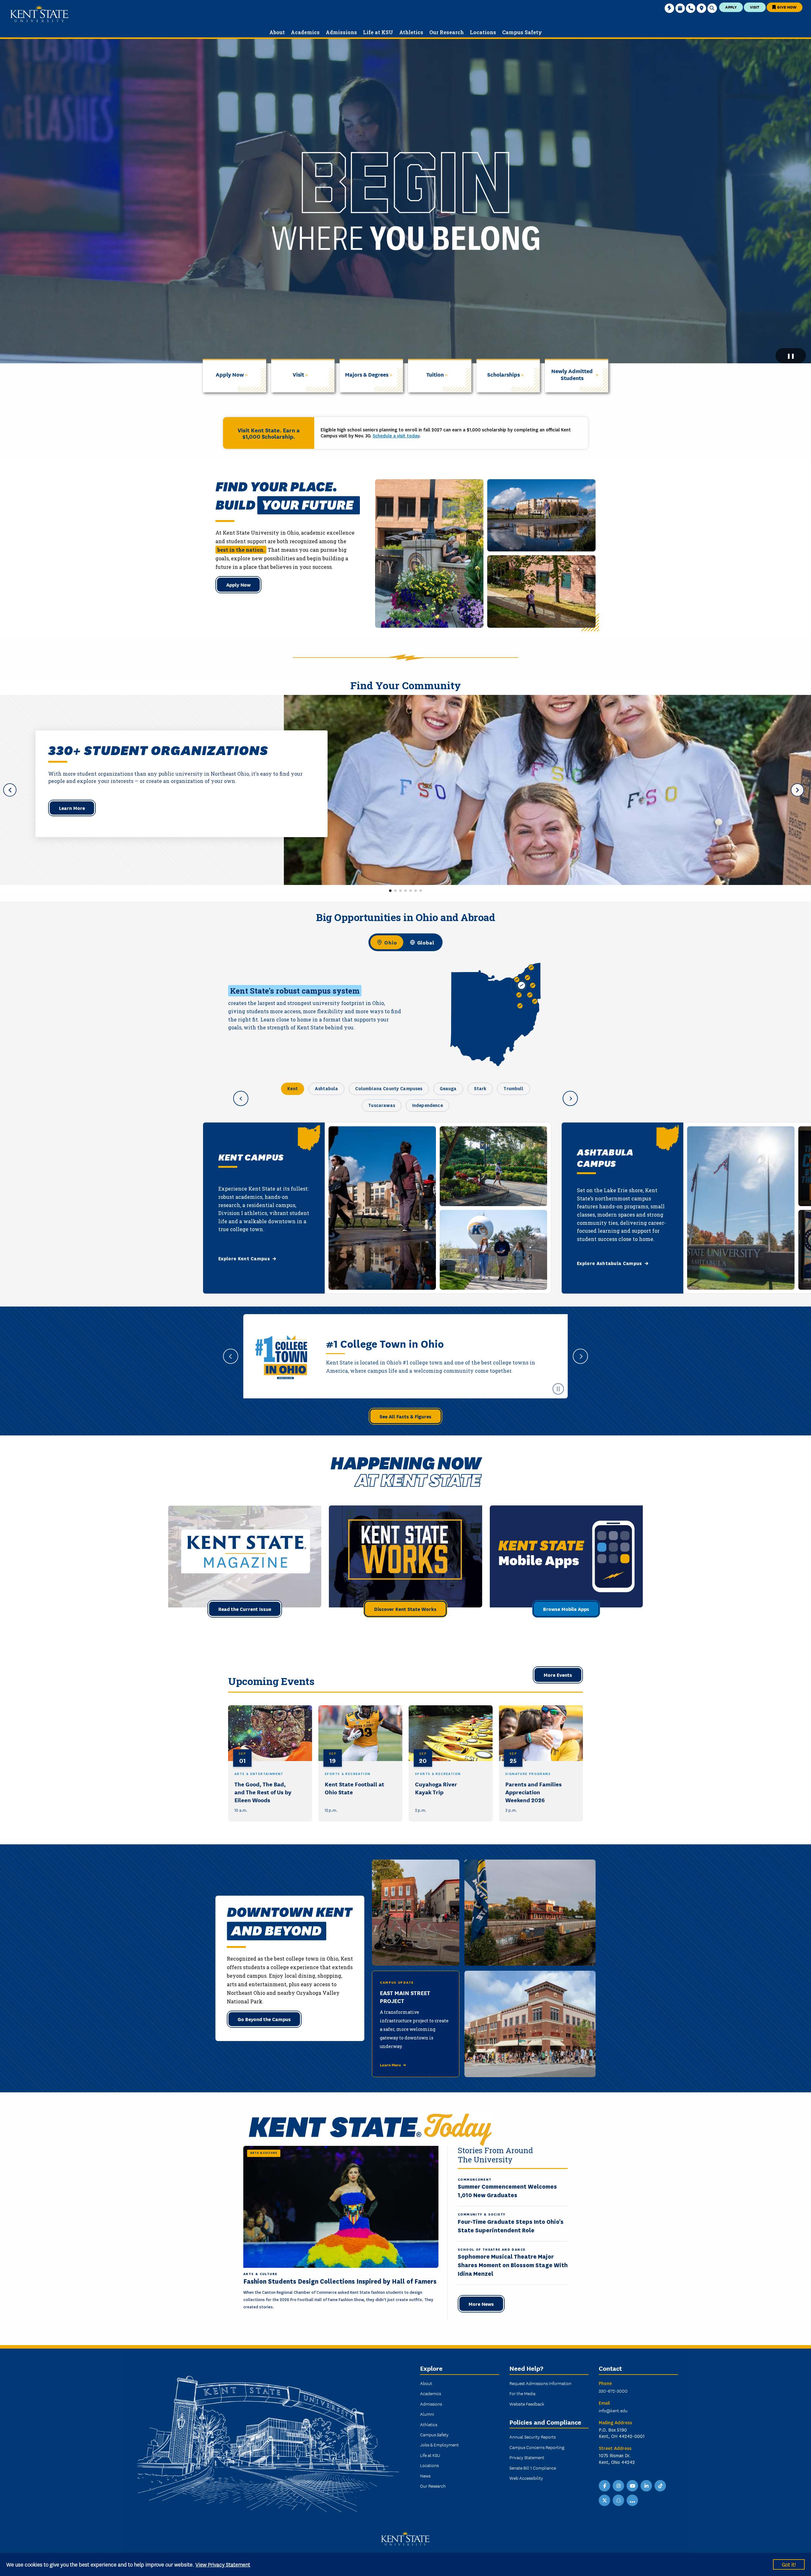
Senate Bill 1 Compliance (533, 2468)
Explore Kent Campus (244, 1259)
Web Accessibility (526, 2478)
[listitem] (270, 1763)
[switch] (405, 942)
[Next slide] (580, 1356)
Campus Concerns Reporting (537, 2447)
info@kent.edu (613, 2410)
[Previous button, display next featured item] (10, 790)
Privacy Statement (527, 2457)
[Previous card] (241, 1098)
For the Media (522, 2393)
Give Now (786, 7)
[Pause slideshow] (558, 1389)
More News (481, 2304)
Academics (431, 2393)
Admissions (431, 2404)
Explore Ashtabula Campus (610, 1263)
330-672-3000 (613, 2391)
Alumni (427, 2414)
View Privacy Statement (223, 2564)
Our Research (433, 2486)
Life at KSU (430, 2455)
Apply (731, 7)
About (426, 2383)
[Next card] (570, 1098)
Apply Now (238, 584)
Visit (755, 7)
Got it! (789, 2564)
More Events (558, 1675)
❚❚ (791, 356)
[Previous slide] (231, 1356)
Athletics (429, 2424)
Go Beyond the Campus (264, 2019)
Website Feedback (527, 2404)
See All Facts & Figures (405, 1416)
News (425, 2476)
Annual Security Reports (533, 2437)
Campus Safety (434, 2434)
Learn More (72, 808)
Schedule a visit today (396, 436)
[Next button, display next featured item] (797, 790)
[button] (390, 891)
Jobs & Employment (439, 2445)
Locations (429, 2465)
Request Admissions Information (540, 2383)
